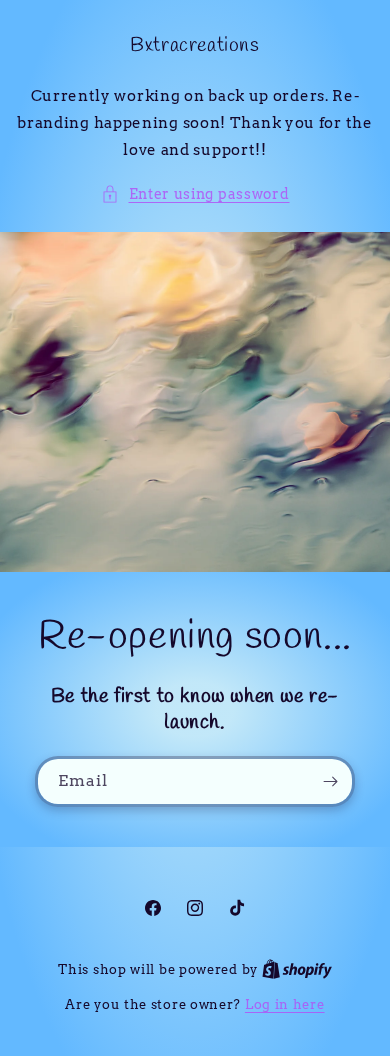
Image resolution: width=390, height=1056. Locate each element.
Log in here (285, 1004)
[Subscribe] (330, 781)
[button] (195, 194)
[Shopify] (297, 969)
